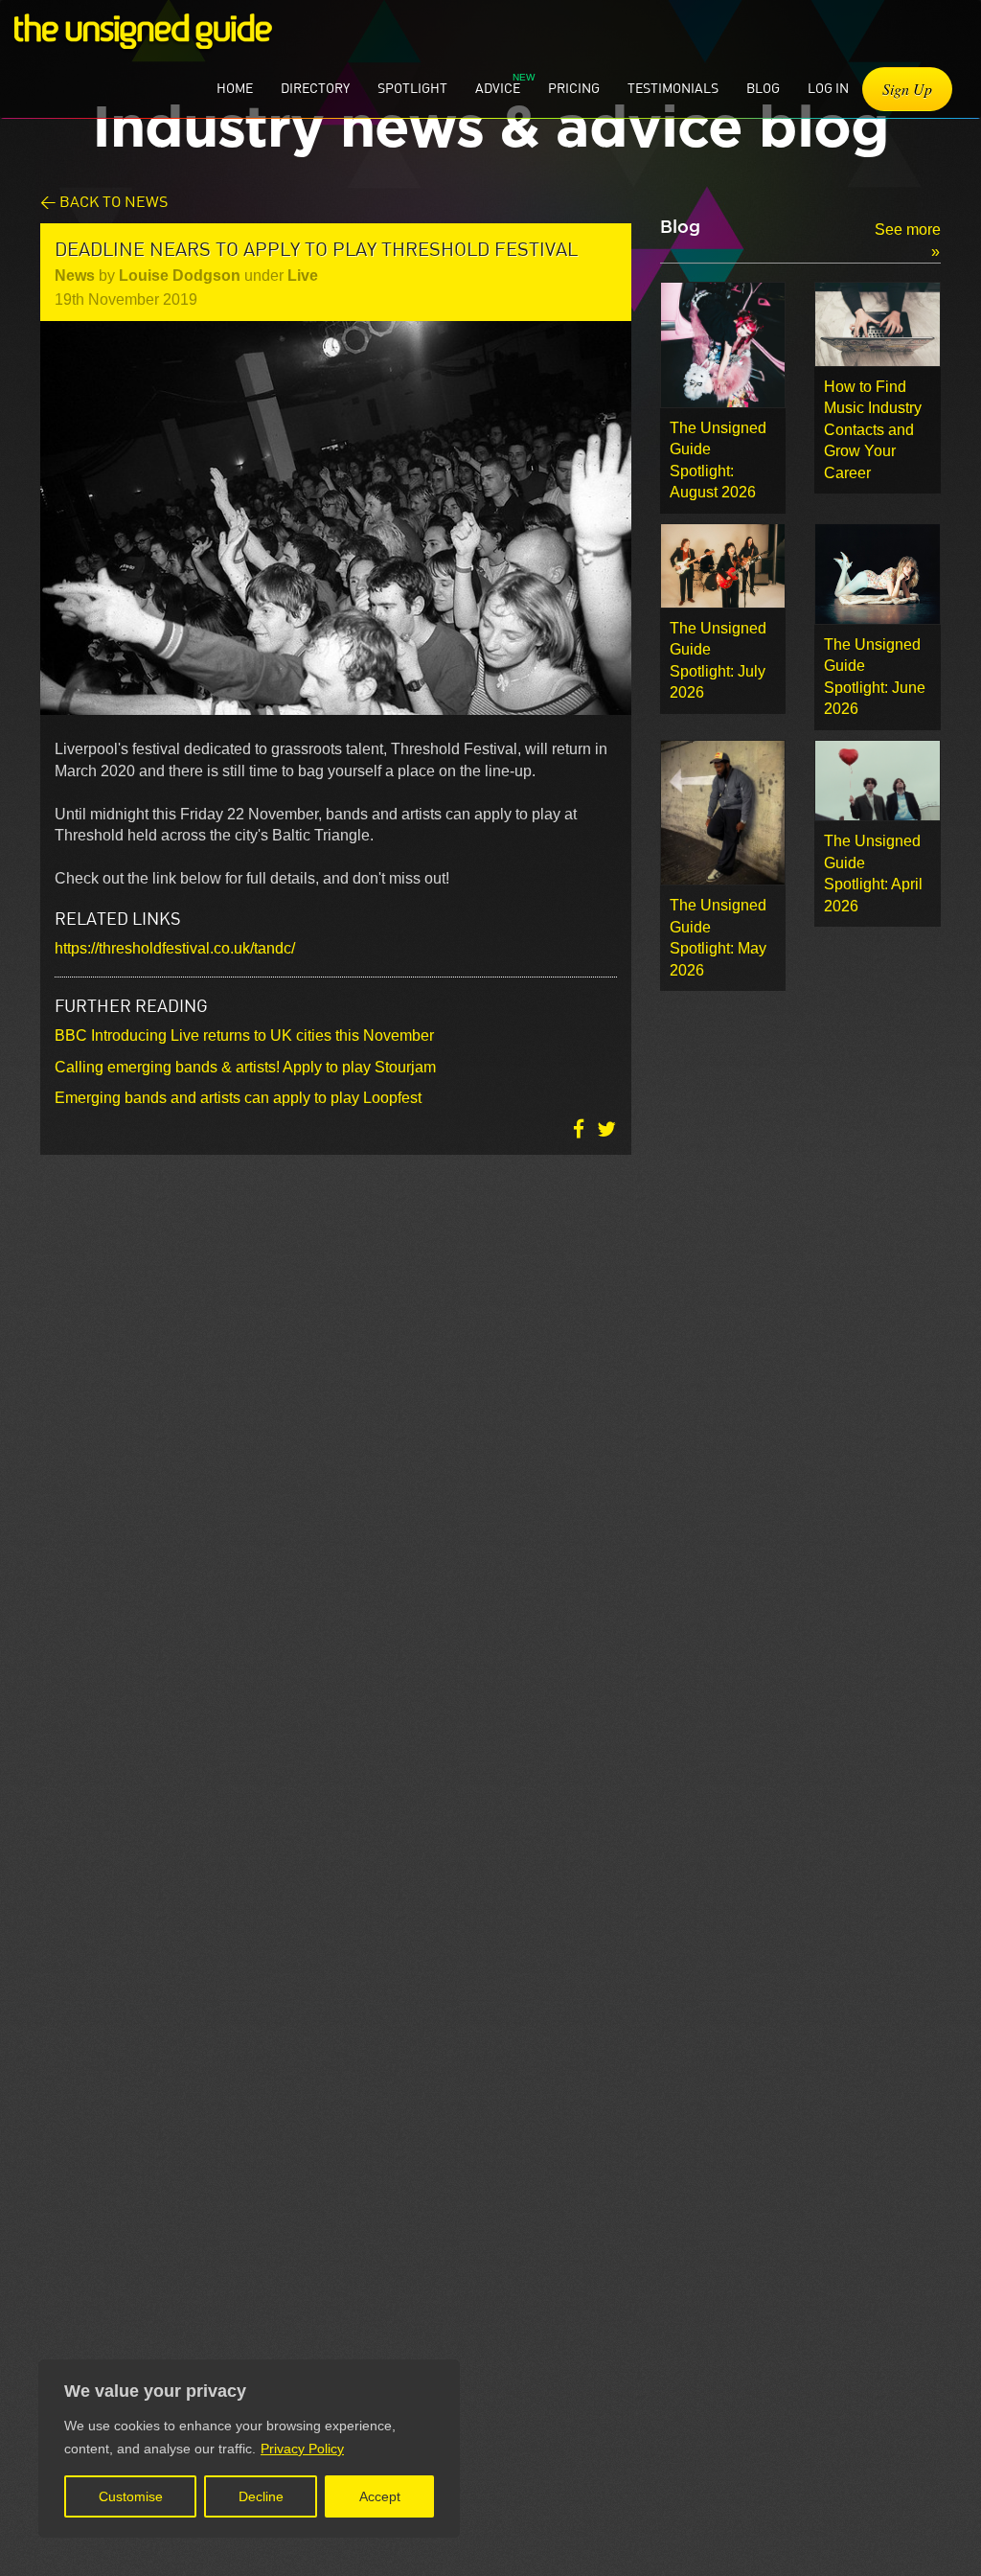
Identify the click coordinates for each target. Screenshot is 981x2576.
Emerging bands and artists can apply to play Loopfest (238, 1098)
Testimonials (673, 88)
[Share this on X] (606, 1129)
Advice (498, 88)
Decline (261, 2496)
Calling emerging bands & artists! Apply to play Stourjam (245, 1067)
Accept (380, 2496)
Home (235, 88)
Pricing (574, 88)
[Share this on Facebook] (581, 1129)
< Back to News (104, 201)
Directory (315, 88)
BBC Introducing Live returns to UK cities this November (244, 1035)
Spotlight (412, 88)
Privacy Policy (302, 2449)
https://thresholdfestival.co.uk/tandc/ (175, 948)
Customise (131, 2496)
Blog (763, 88)
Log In (828, 88)
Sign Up (907, 89)
